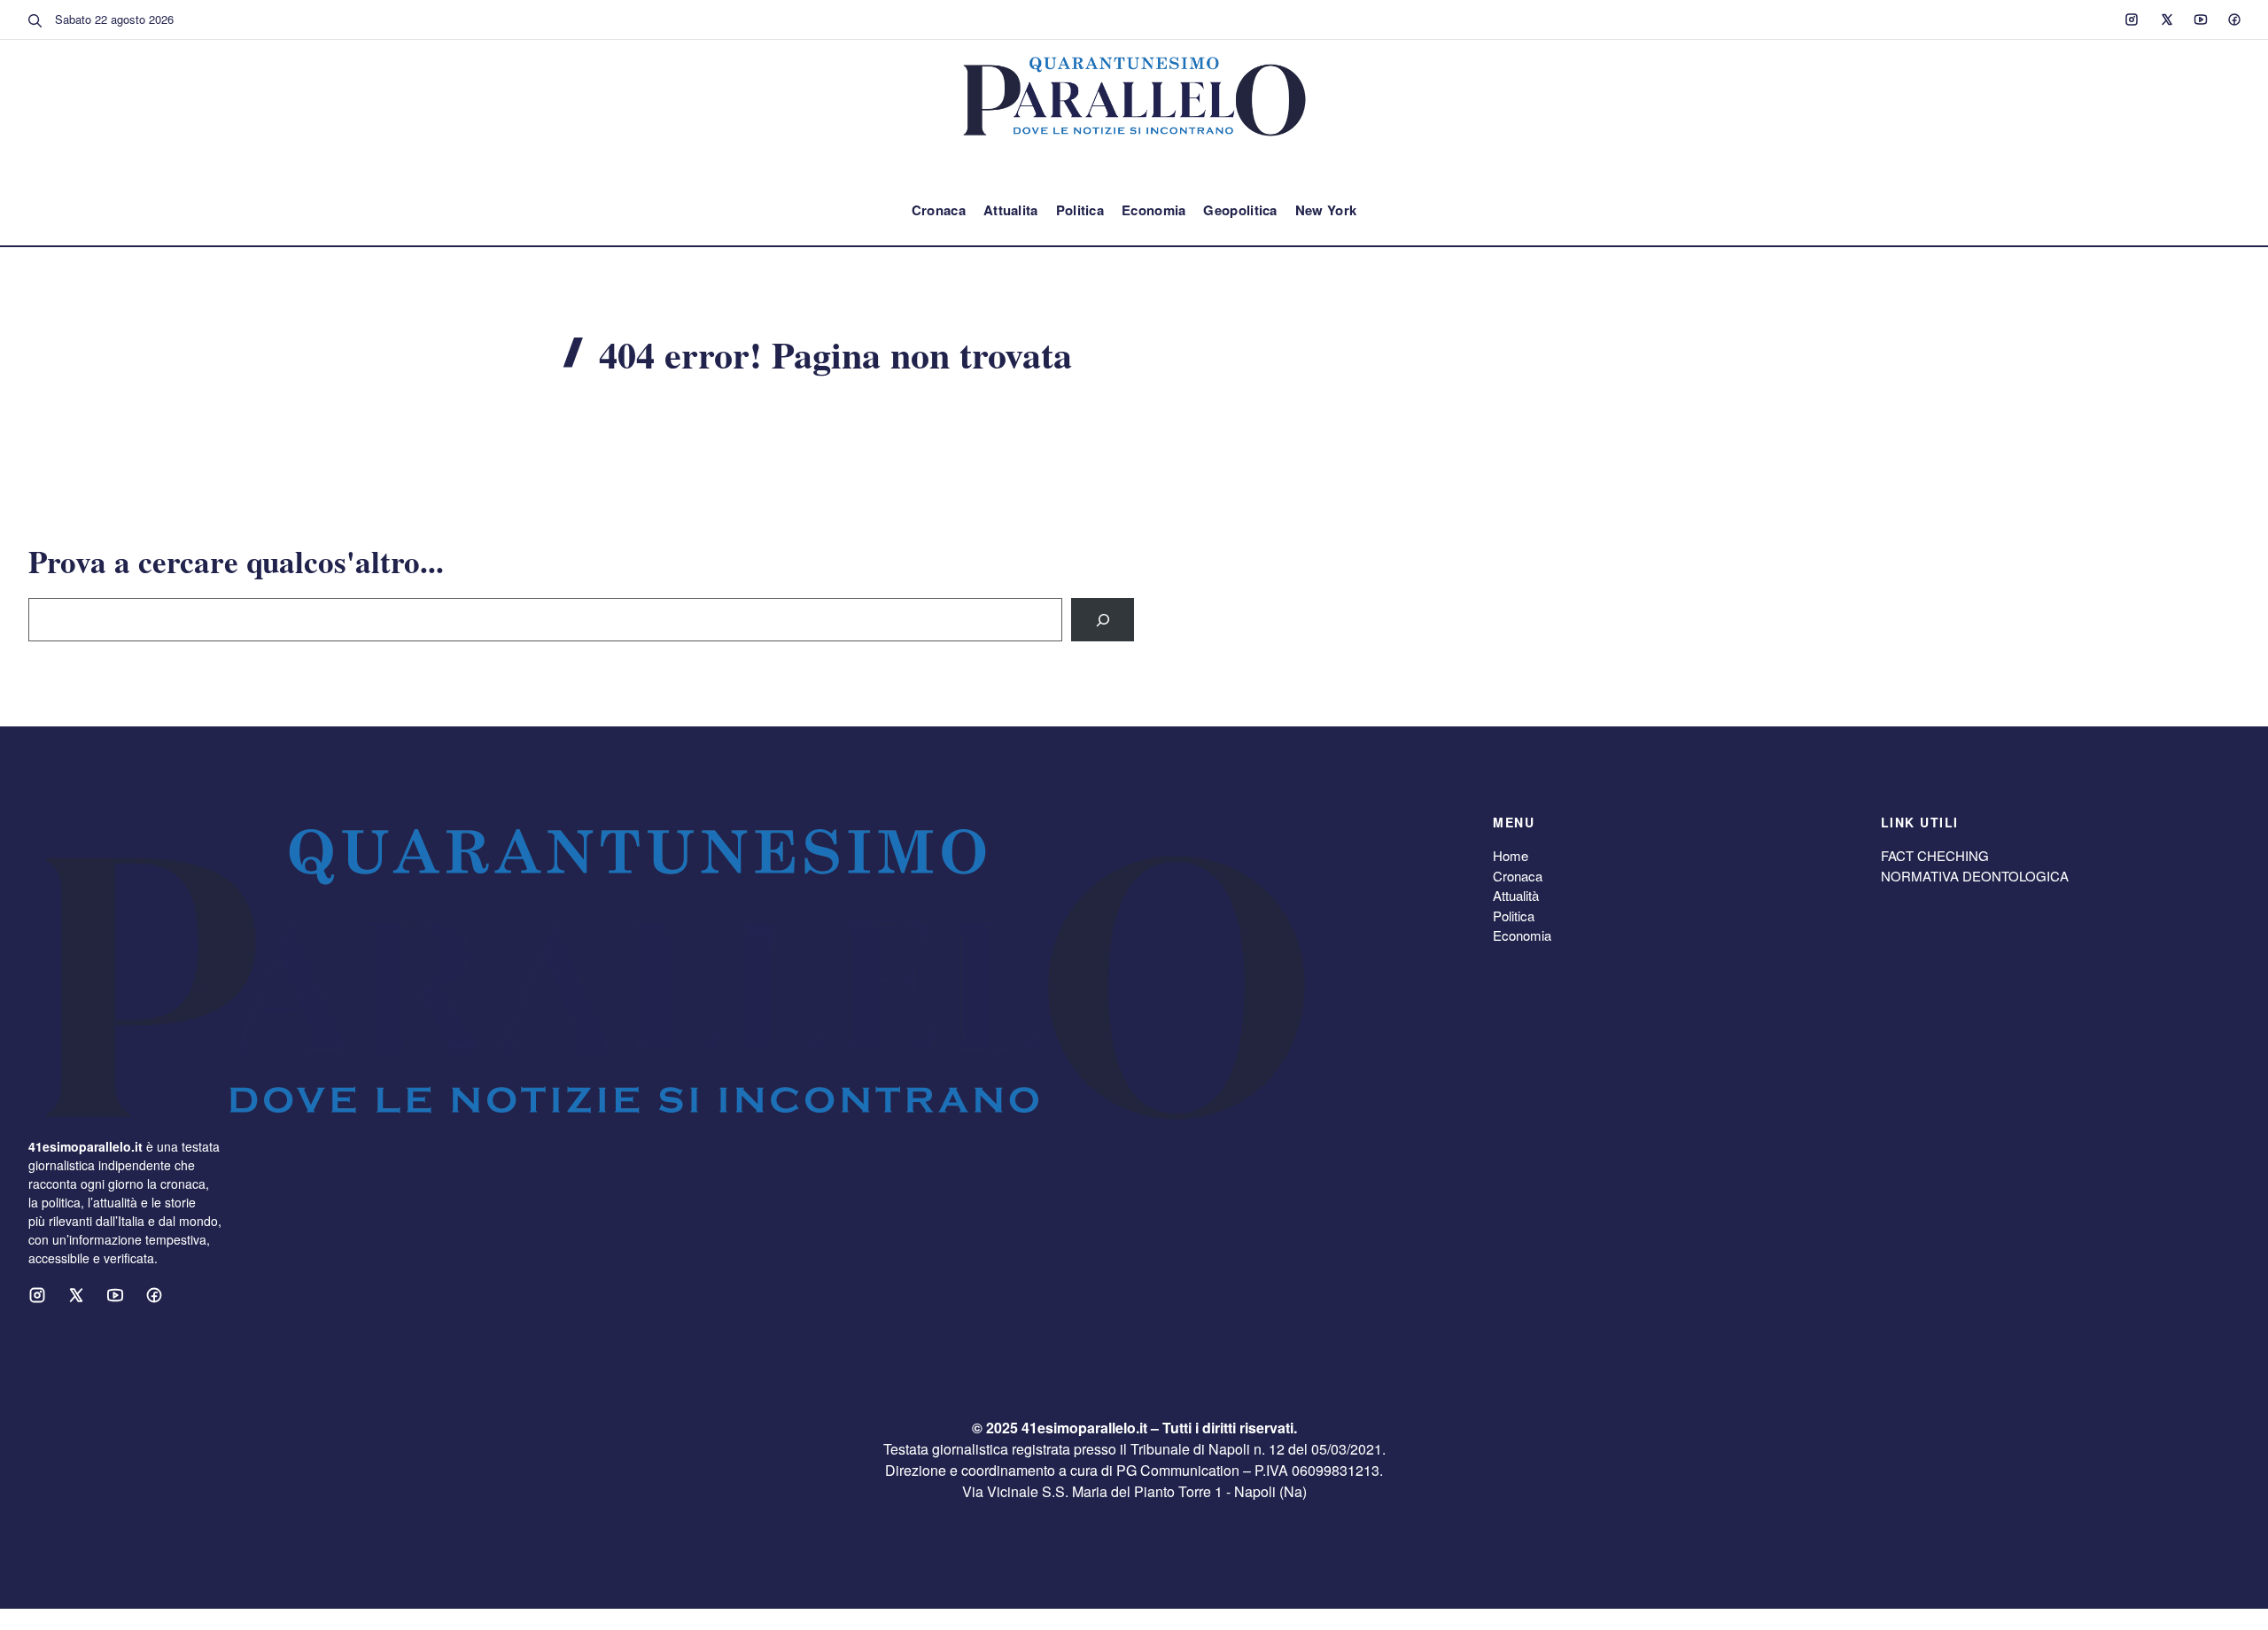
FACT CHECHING (1935, 855)
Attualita (1011, 210)
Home (1511, 855)
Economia (1153, 210)
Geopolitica (1240, 210)
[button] (35, 19)
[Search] (1103, 620)
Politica (1080, 210)
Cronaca (939, 210)
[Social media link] (2132, 19)
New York (1326, 210)
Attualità (1516, 895)
